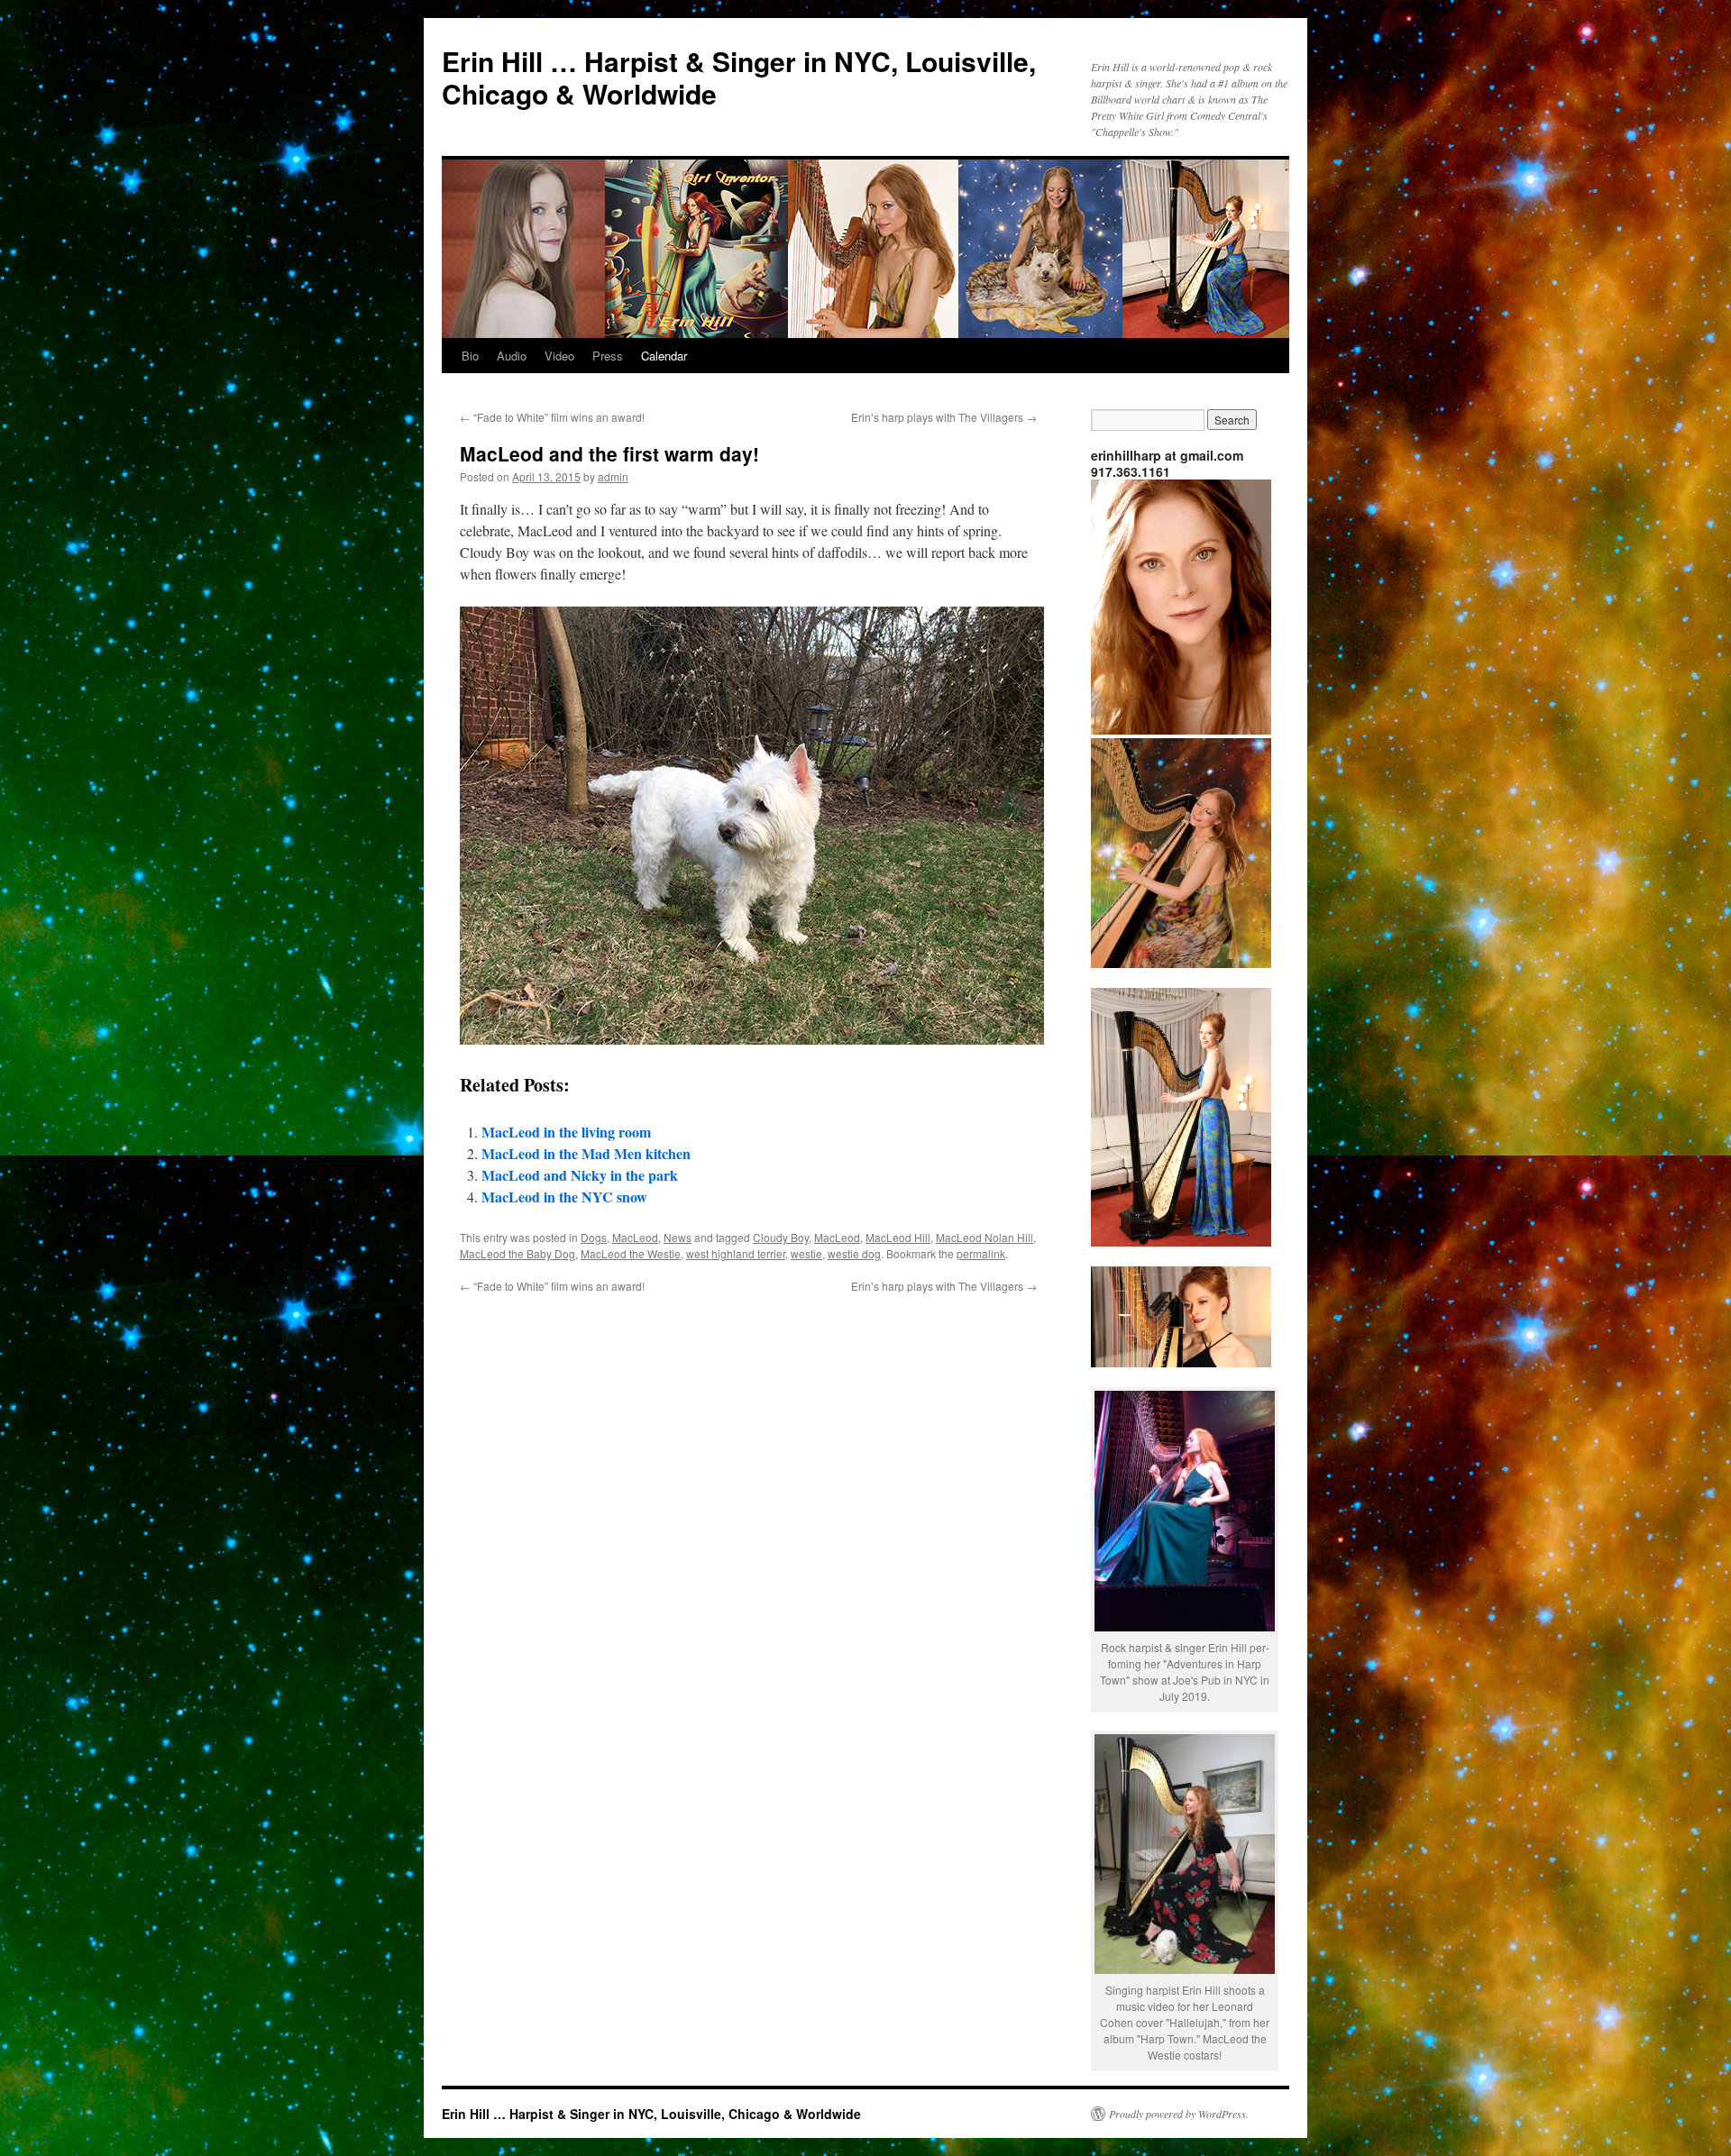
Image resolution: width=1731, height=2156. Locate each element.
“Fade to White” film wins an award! (552, 417)
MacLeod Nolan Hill (985, 1237)
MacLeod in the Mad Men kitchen (586, 1153)
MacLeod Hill (898, 1237)
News (678, 1237)
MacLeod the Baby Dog (517, 1253)
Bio (470, 356)
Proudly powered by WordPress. (1179, 2114)
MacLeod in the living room (566, 1132)
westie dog (854, 1253)
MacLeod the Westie (631, 1253)
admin (613, 476)
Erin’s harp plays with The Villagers (944, 417)
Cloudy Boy (781, 1237)
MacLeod (635, 1237)
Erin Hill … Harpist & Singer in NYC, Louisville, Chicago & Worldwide (739, 77)
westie (806, 1253)
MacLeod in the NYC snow (564, 1197)
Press (608, 356)
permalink (981, 1253)
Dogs (594, 1237)
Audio (512, 356)
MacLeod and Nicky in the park (580, 1175)
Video (559, 356)
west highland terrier (736, 1253)
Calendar (664, 356)
